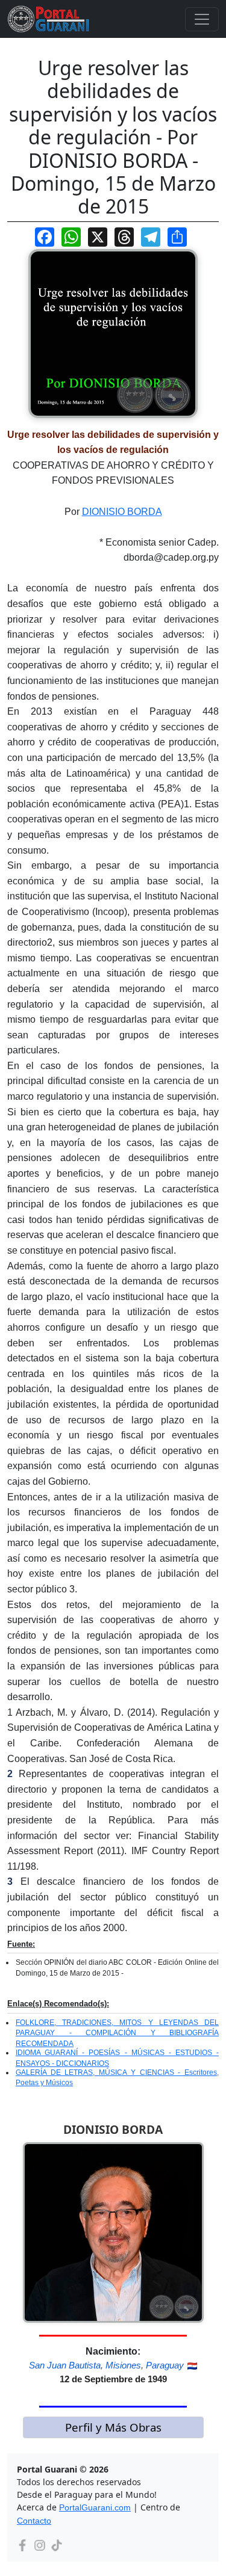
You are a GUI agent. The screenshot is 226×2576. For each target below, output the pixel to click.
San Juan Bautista (65, 2365)
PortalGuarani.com (95, 2507)
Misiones (123, 2365)
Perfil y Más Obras (113, 2427)
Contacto (34, 2521)
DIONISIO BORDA (122, 512)
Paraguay (165, 2365)
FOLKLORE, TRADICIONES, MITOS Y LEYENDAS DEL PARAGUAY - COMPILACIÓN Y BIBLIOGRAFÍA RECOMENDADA (117, 2033)
